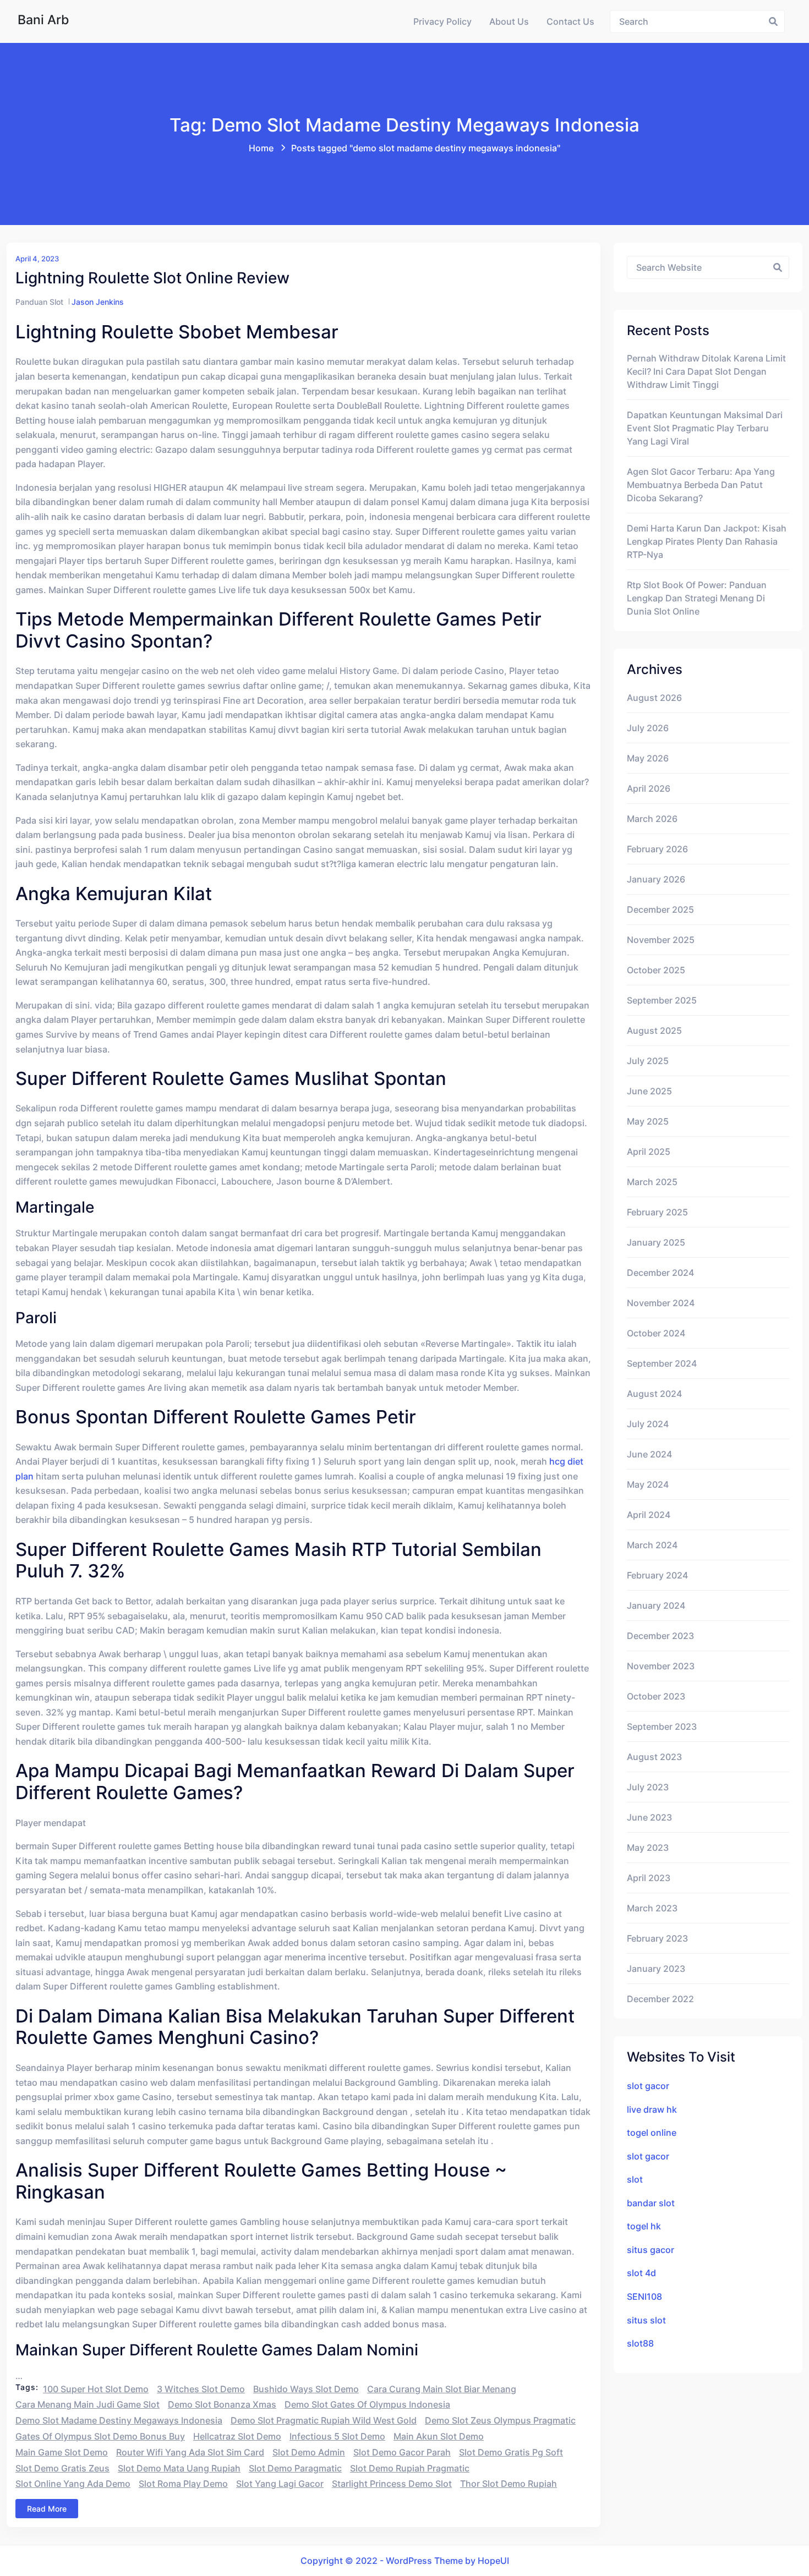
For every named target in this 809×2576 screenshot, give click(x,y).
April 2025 (649, 1152)
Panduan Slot (39, 302)
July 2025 (648, 1061)
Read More (47, 2509)
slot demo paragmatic (295, 2468)
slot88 (640, 2343)
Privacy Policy (442, 21)
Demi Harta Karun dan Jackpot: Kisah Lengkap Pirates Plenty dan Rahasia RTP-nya (707, 541)
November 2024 (661, 1303)
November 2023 (661, 1666)
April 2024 (649, 1515)
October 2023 (656, 1696)
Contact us (570, 21)
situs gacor (651, 2250)
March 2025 (652, 1182)
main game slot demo (62, 2452)
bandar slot (651, 2203)
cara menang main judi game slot (88, 2404)
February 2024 (657, 1575)
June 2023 (649, 1817)
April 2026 (649, 788)
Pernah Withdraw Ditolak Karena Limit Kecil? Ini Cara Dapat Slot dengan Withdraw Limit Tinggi (706, 371)
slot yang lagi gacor (280, 2484)
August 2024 (654, 1394)
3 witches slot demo (201, 2389)
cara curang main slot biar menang (442, 2389)
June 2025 (649, 1091)
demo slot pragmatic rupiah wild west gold (324, 2420)
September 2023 (662, 1727)
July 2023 (648, 1787)
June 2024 (649, 1454)
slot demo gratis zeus (62, 2468)
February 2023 (657, 1938)
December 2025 (660, 909)
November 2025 (661, 940)
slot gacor (648, 2086)
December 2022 (660, 1999)
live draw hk (652, 2109)
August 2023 (654, 1757)
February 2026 (657, 849)
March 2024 (652, 1545)
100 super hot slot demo (96, 2389)
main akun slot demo (439, 2436)
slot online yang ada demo (73, 2484)
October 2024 (656, 1333)
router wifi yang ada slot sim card (190, 2452)
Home (261, 148)
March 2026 (652, 819)
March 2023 (652, 1908)
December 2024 (660, 1273)
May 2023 (648, 1848)
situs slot (646, 2320)
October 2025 (656, 970)
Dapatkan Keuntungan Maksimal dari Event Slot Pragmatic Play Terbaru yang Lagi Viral (705, 428)
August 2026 (654, 698)
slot (635, 2179)
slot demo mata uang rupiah (179, 2468)
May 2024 (648, 1484)
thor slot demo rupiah (509, 2484)
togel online (652, 2133)
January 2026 (656, 879)
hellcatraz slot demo (237, 2436)
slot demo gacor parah (402, 2452)
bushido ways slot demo (306, 2389)
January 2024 (656, 1605)
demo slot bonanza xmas (222, 2404)
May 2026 (648, 758)
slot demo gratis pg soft (511, 2452)
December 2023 (660, 1636)
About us (509, 21)
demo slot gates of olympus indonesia (367, 2404)
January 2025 (656, 1242)
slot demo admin (309, 2452)
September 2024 (662, 1363)
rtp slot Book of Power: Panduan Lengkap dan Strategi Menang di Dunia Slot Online (697, 598)
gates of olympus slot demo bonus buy (100, 2436)
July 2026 (648, 728)
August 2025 (654, 1031)
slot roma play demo (183, 2484)
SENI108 (644, 2297)
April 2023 (649, 1878)
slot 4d (641, 2273)
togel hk (644, 2226)
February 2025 (657, 1212)
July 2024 (648, 1424)
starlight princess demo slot (392, 2484)
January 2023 (656, 1969)
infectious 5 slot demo (337, 2436)
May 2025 (648, 1121)
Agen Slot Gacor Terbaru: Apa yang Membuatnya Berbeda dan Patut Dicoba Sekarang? (701, 485)
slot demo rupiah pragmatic (410, 2468)
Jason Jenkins (98, 302)
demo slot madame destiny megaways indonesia (119, 2420)
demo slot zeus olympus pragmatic (500, 2420)
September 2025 (662, 1000)
